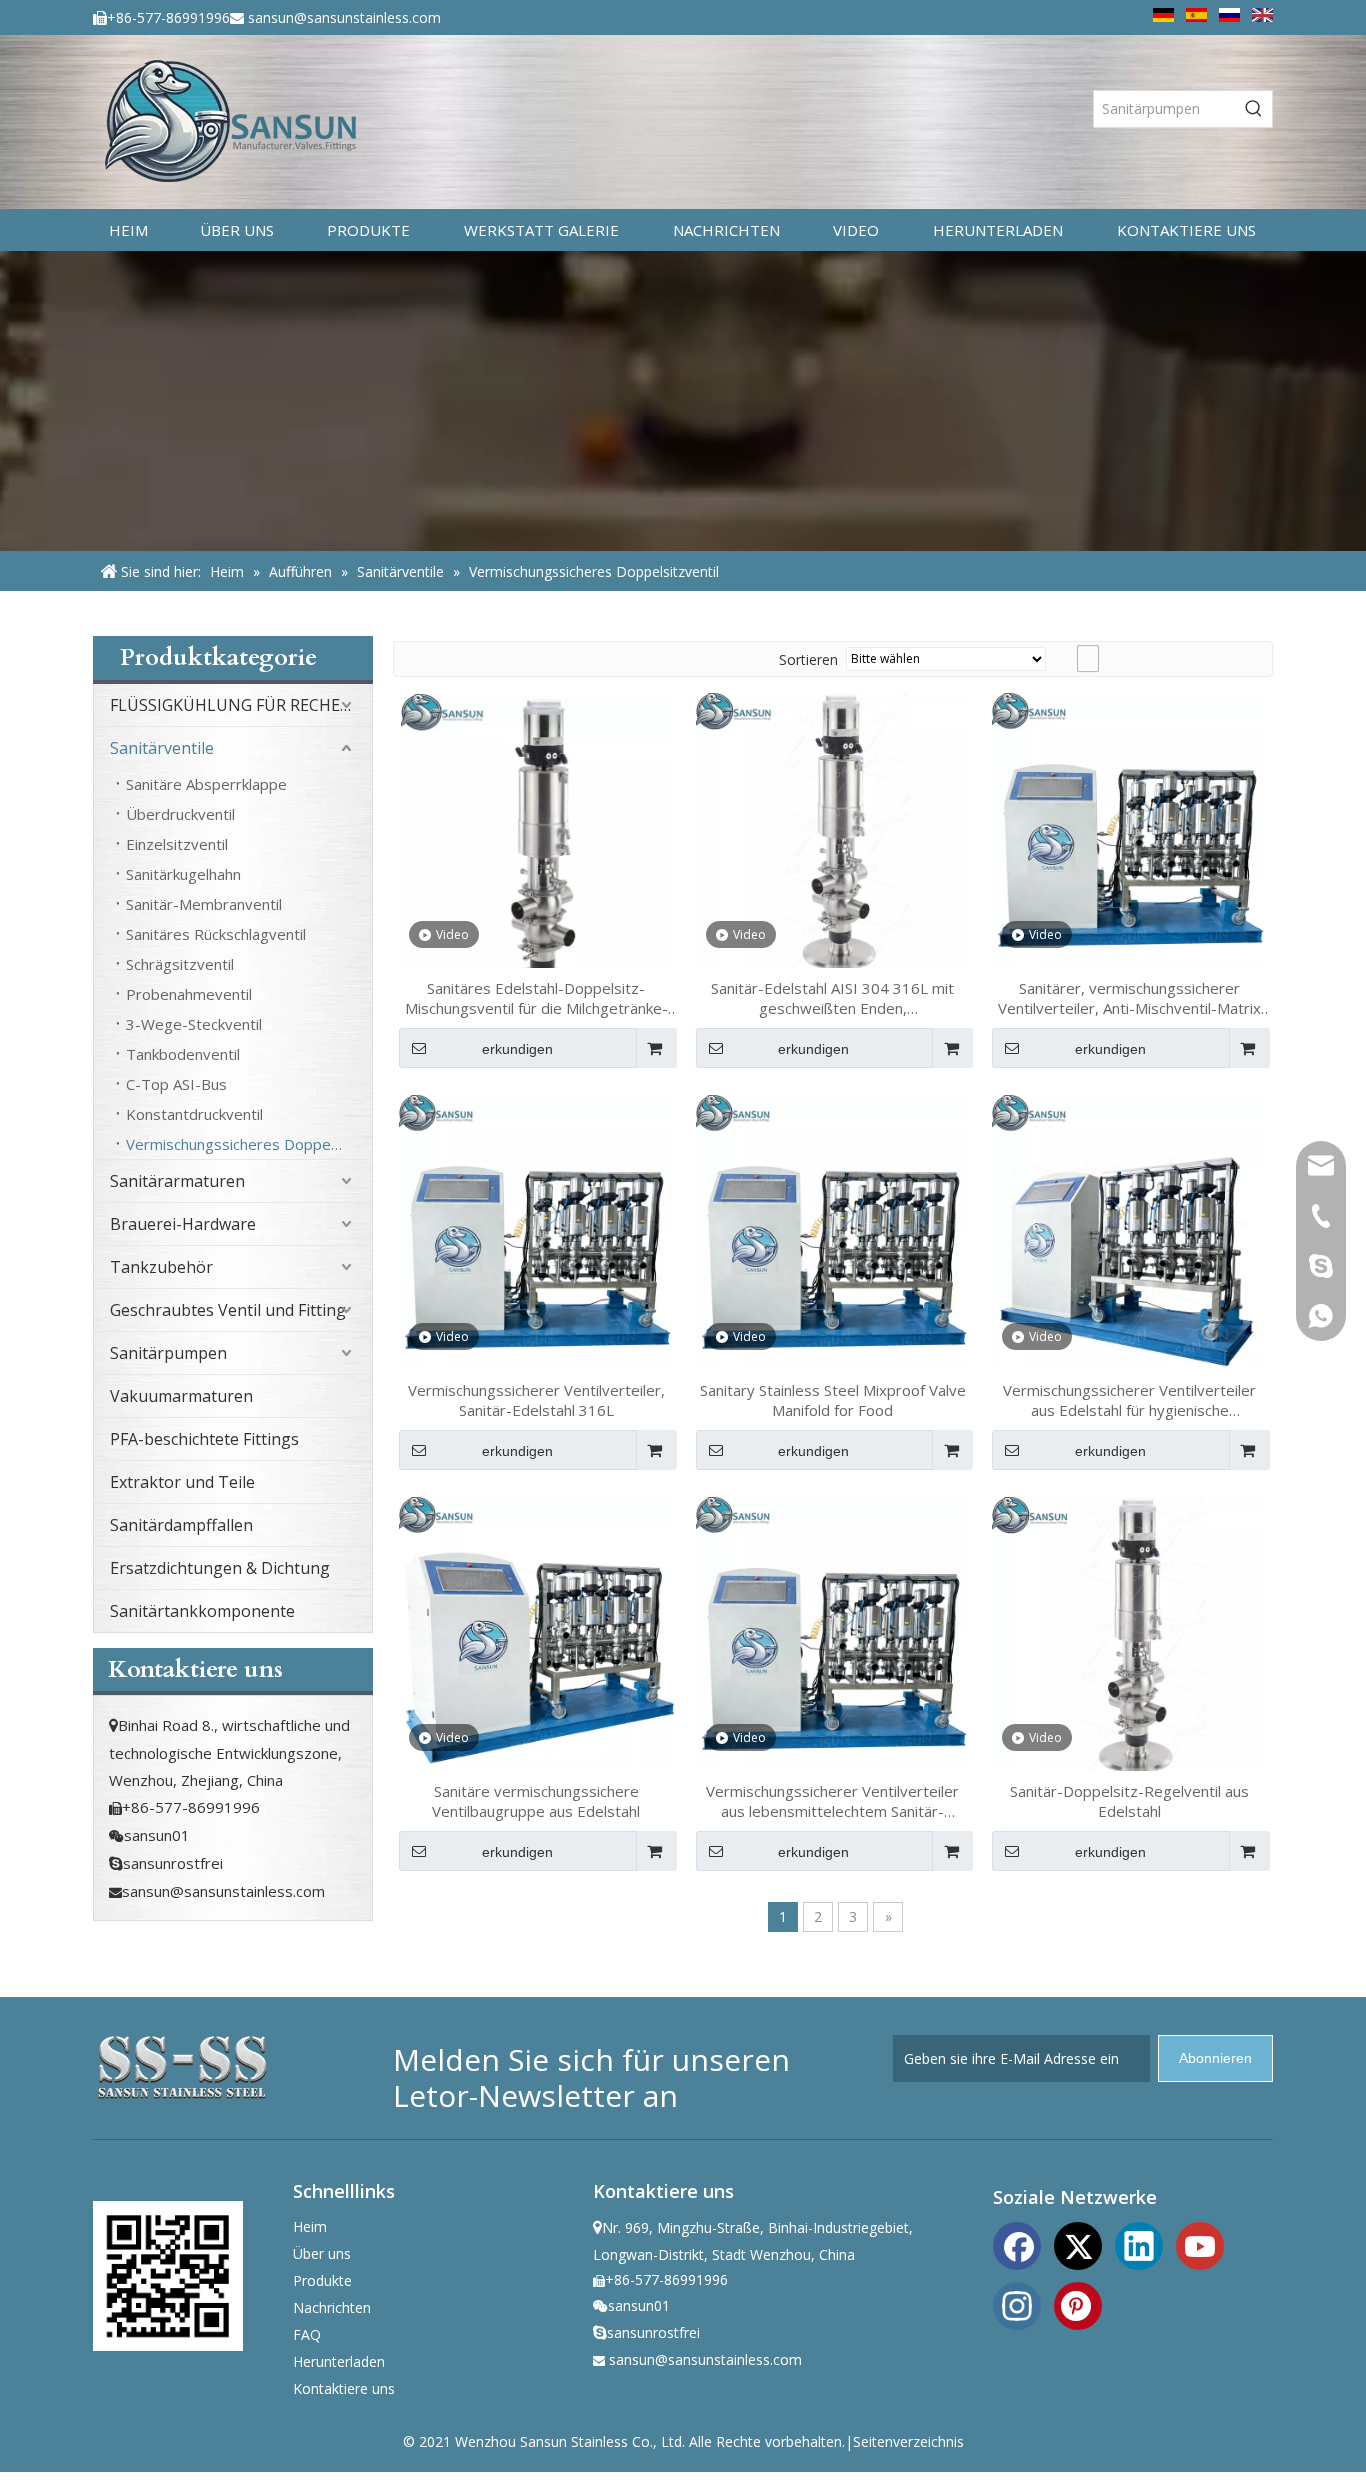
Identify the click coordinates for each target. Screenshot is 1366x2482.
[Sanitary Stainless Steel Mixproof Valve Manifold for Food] (833, 1230)
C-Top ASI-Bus (176, 1084)
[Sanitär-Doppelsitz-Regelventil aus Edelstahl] (1129, 1632)
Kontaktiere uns (344, 2388)
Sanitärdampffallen (181, 1525)
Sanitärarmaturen (177, 1181)
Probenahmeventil (189, 994)
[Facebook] (1017, 2244)
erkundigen (517, 1049)
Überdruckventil (180, 814)
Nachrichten (332, 2307)
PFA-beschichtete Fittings (204, 1439)
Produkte (322, 2280)
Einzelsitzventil (177, 844)
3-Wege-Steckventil (194, 1024)
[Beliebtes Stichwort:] (1254, 109)
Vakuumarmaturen (181, 1396)
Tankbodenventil (183, 1054)
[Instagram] (1017, 2304)
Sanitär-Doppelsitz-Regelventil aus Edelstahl (1129, 1801)
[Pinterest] (1078, 2304)
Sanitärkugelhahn (183, 874)
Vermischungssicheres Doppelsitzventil (249, 1144)
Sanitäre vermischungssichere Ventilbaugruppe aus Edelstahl (536, 1801)
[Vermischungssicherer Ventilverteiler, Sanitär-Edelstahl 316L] (536, 1230)
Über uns (322, 2253)
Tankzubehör (161, 1267)
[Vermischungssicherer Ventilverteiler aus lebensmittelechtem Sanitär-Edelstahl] (833, 1632)
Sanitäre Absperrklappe (206, 784)
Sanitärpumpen (168, 1353)
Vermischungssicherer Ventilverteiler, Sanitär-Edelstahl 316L (536, 1400)
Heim (310, 2226)
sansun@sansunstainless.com (344, 17)
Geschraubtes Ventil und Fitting (228, 1310)
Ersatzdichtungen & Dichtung (220, 1568)
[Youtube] (1200, 2244)
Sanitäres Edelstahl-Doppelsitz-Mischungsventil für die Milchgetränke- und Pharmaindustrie (536, 998)
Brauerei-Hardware (183, 1224)
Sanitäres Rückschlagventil (216, 934)
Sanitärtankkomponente (202, 1611)
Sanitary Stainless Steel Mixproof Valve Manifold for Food (833, 1400)
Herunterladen (339, 2361)
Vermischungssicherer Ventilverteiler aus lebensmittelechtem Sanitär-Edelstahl (832, 1801)
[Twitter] (1078, 2244)
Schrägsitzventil (180, 964)
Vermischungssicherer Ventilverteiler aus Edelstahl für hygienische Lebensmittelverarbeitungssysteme (1129, 1400)
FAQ (307, 2334)
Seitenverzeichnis (908, 2441)
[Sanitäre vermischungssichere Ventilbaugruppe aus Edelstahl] (536, 1632)
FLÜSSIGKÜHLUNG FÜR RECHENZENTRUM (241, 705)
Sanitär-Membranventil (204, 904)
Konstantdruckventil (194, 1114)
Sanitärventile (162, 748)
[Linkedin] (1139, 2244)
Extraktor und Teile (182, 1482)
